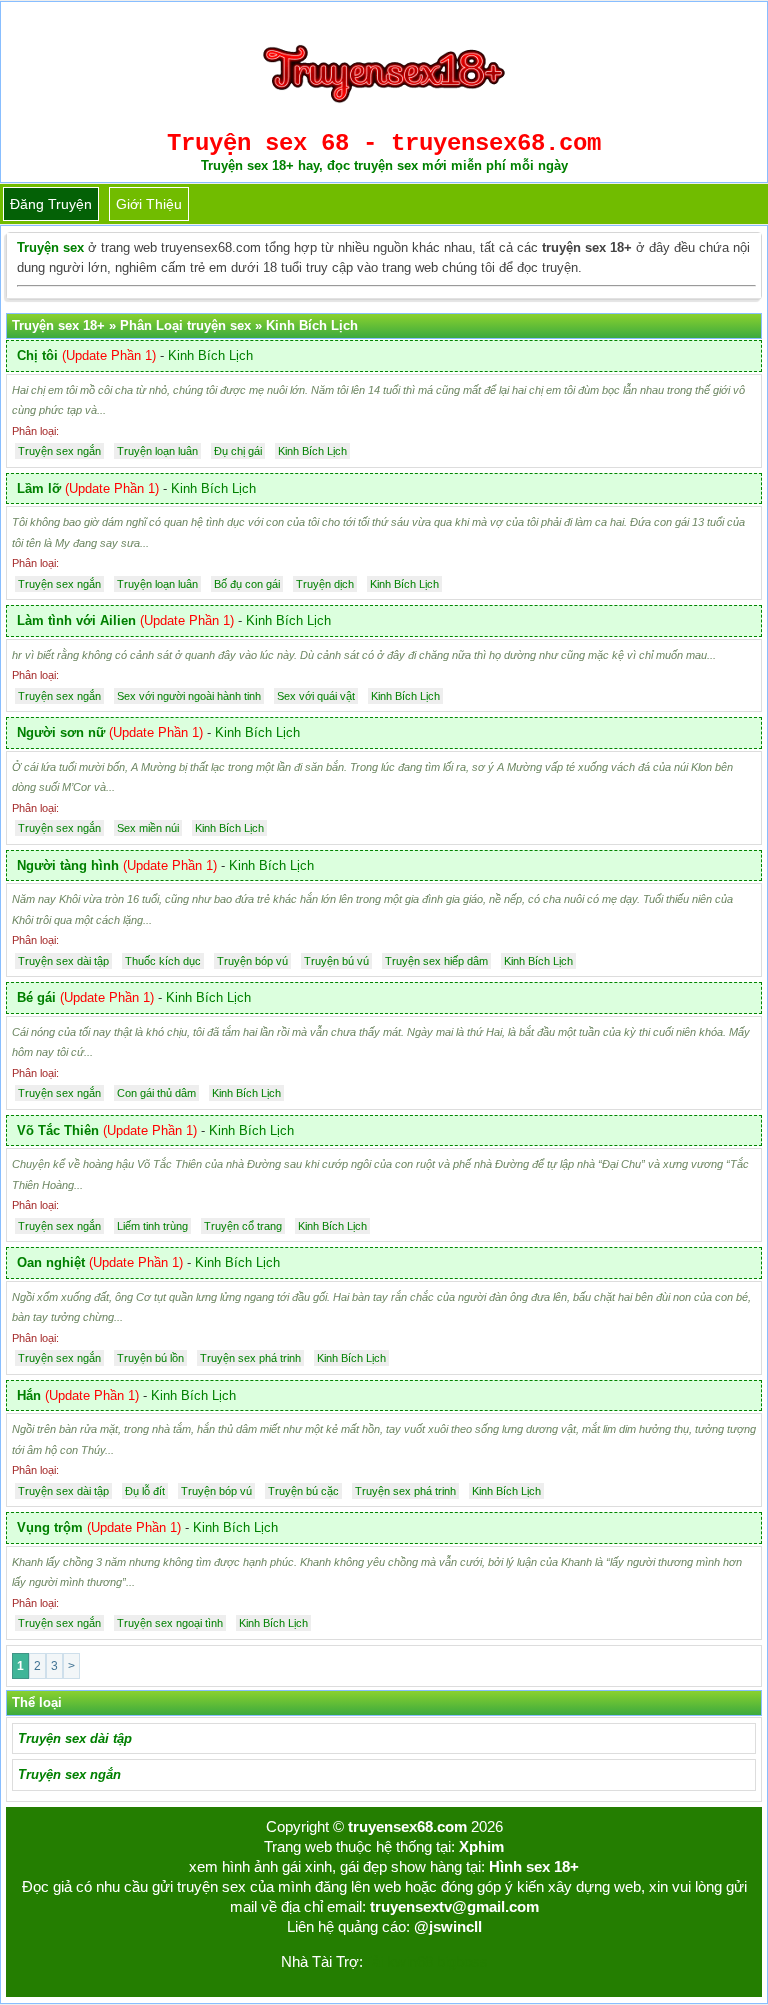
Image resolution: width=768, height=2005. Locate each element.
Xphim (481, 1846)
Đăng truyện (51, 204)
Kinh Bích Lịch (210, 355)
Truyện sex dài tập (75, 1738)
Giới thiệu (149, 204)
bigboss (462, 1961)
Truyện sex (50, 247)
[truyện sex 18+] (384, 110)
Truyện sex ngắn (69, 1774)
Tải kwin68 (398, 1961)
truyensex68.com (407, 1826)
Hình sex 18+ (534, 1866)
